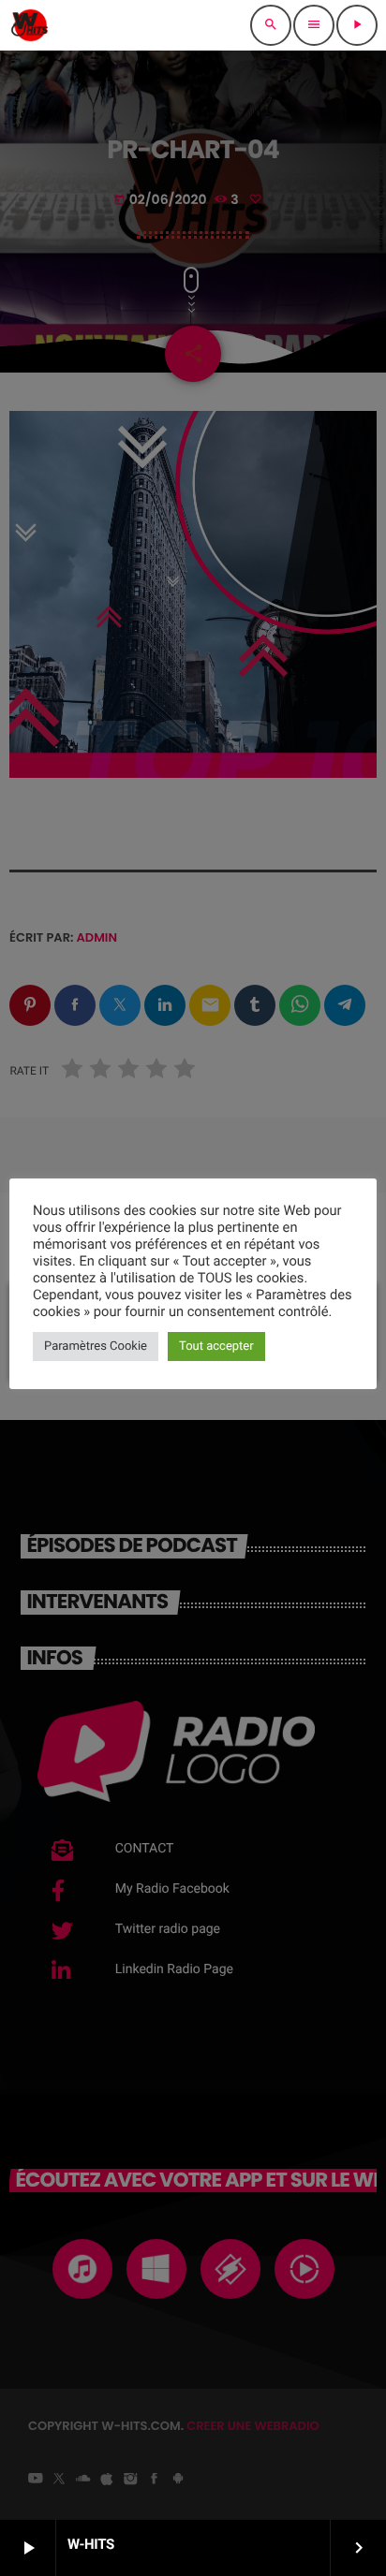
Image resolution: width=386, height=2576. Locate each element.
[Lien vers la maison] (30, 25)
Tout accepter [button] (216, 1347)
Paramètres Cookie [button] (96, 1347)
